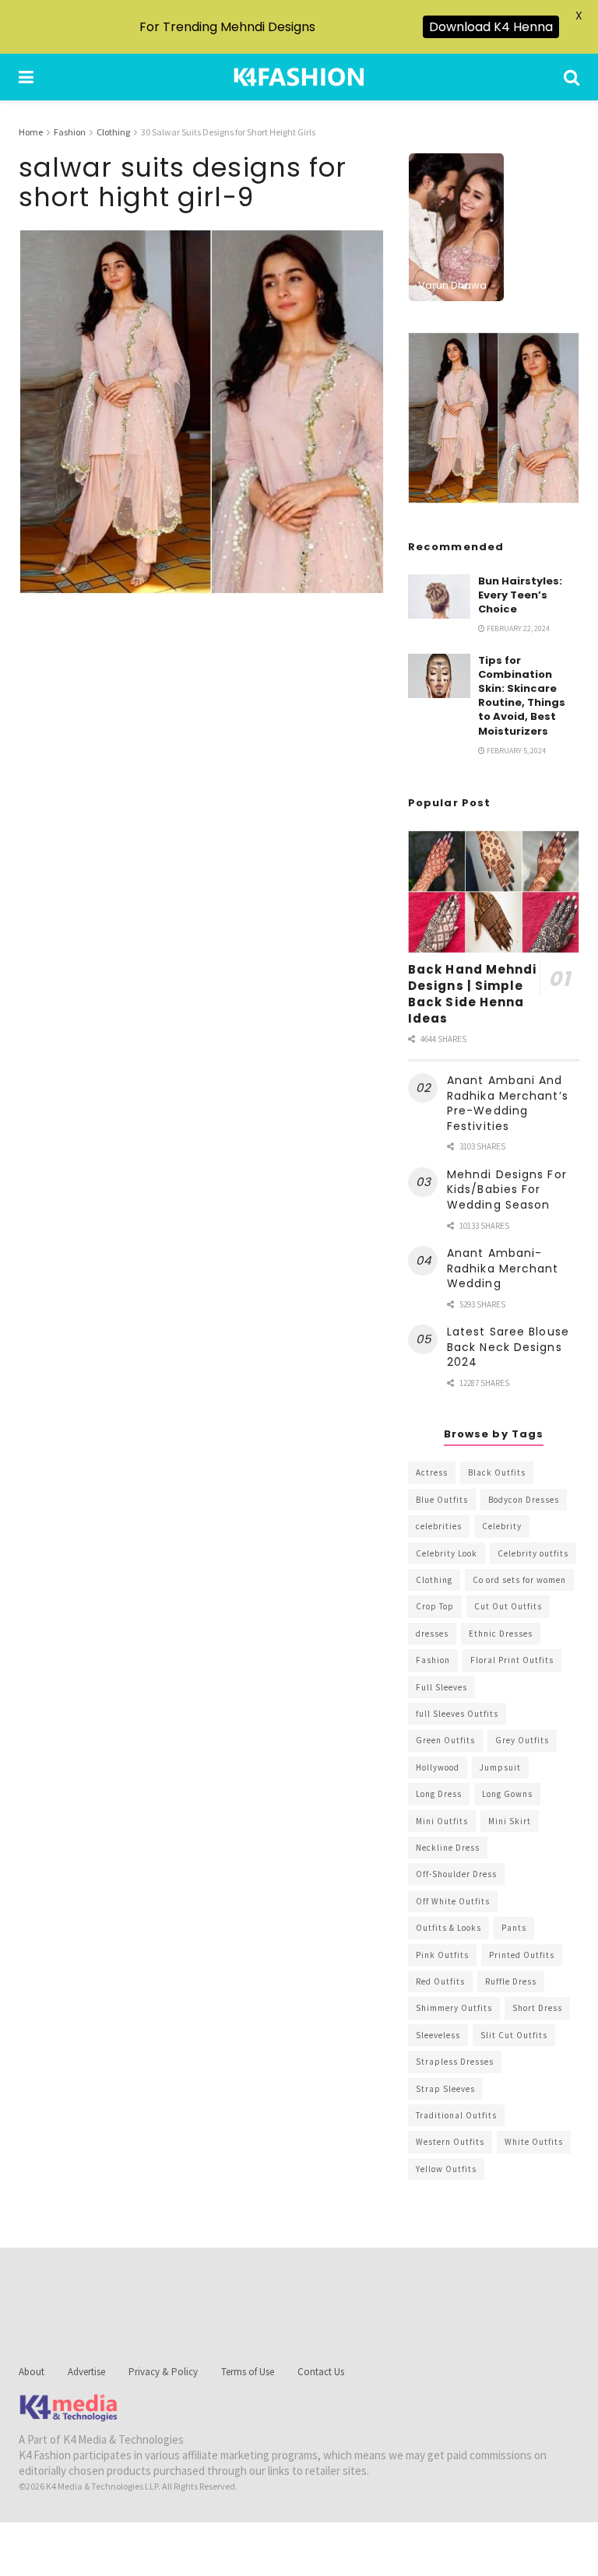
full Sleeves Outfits (457, 1714)
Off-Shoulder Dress (456, 1874)
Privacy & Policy (163, 2372)
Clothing (113, 132)
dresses (432, 1634)
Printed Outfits (522, 1955)
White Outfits (534, 2142)
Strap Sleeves (445, 2089)
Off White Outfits (453, 1901)
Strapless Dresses (455, 2062)
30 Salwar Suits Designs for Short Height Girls (228, 132)
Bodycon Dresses (524, 1500)
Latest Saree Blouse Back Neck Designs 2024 (508, 1347)
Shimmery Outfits (454, 2008)
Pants (514, 1928)
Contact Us (321, 2372)
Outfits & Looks (448, 1928)
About (32, 2372)
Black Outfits (497, 1472)
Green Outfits (445, 1740)
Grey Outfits (522, 1740)
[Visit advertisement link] (494, 418)
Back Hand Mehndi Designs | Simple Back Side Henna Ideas (473, 994)
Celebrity (502, 1526)
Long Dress (439, 1794)
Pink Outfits (442, 1955)
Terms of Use (248, 2372)
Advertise (86, 2372)
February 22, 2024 (517, 628)
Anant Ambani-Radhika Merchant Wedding (503, 1268)
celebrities (439, 1526)
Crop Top (435, 1606)
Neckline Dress (448, 1848)
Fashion (70, 132)
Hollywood (438, 1767)
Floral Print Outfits (512, 1660)
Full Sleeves (441, 1687)
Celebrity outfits (533, 1553)
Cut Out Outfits (508, 1606)
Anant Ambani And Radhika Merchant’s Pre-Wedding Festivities (508, 1103)
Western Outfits (450, 2142)
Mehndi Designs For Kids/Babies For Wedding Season (507, 1190)
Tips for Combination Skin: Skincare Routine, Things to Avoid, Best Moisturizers (522, 696)
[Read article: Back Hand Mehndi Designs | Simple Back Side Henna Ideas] (494, 891)
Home (31, 132)
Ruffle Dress (511, 1981)
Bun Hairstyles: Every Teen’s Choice (520, 595)
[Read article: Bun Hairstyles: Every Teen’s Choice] (439, 597)
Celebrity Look (447, 1553)
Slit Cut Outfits (514, 2035)
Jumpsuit (500, 1767)
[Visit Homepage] (299, 77)
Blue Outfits (442, 1500)
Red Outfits (440, 1981)
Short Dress (537, 2008)
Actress (432, 1472)
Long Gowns (507, 1794)
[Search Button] (572, 77)
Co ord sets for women (519, 1580)
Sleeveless (438, 2035)
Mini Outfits (442, 1821)
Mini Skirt (510, 1821)
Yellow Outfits (446, 2169)
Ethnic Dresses (501, 1634)
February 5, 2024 (515, 751)
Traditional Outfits (456, 2115)
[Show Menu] (26, 77)
